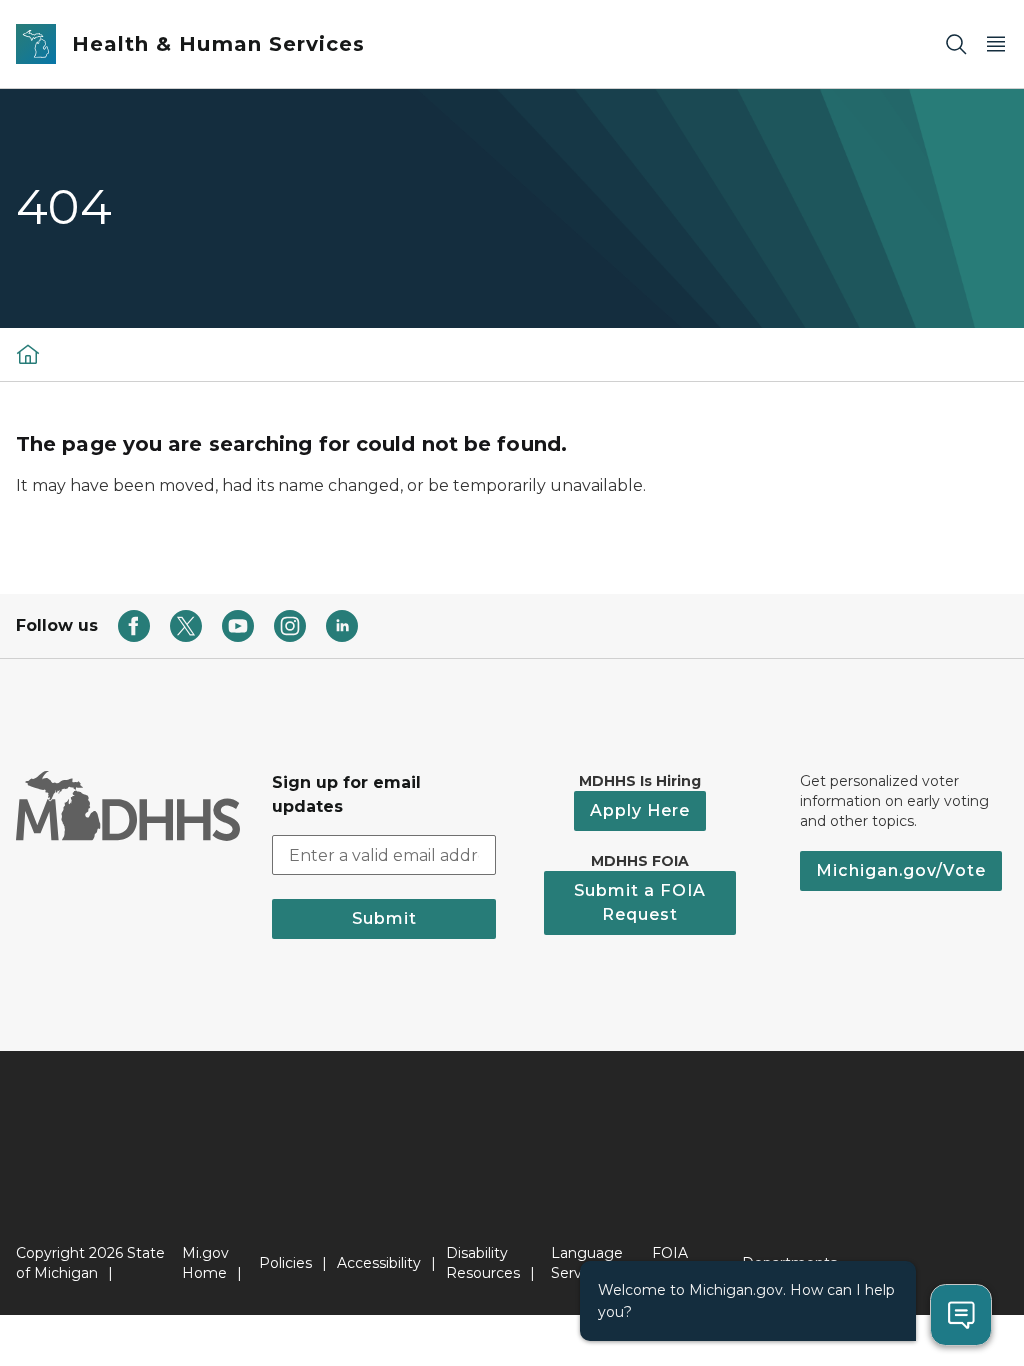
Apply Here (640, 810)
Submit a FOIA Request (640, 902)
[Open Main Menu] (996, 44)
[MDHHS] (28, 354)
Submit (384, 918)
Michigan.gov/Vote (901, 870)
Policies (285, 1263)
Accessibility (379, 1263)
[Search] (956, 44)
